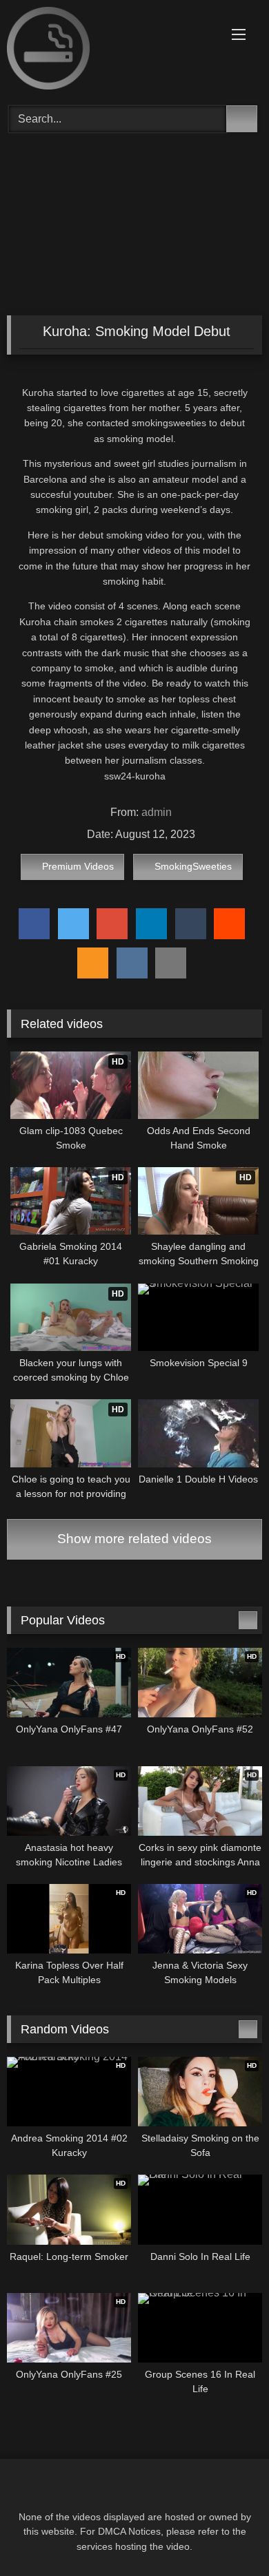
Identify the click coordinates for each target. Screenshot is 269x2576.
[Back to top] (228, 2535)
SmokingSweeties (193, 866)
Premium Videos (78, 866)
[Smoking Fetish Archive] (110, 51)
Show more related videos (134, 1539)
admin (157, 812)
